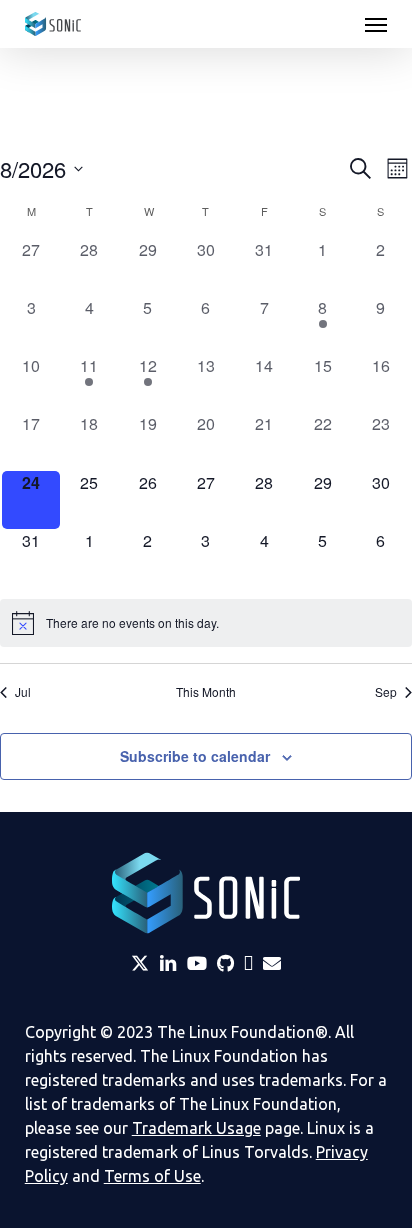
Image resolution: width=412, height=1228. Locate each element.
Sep (386, 692)
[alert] (206, 623)
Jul (23, 692)
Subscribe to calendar (195, 756)
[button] (376, 24)
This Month (206, 692)
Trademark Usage (196, 1128)
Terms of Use (152, 1176)
